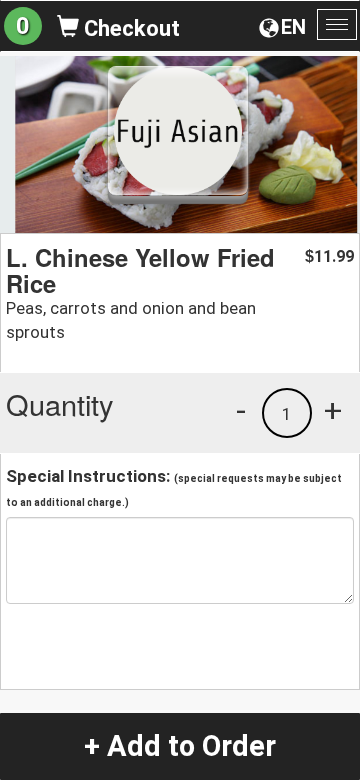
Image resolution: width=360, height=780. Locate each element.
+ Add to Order (180, 746)
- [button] (241, 410)
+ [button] (333, 410)
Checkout (129, 28)
